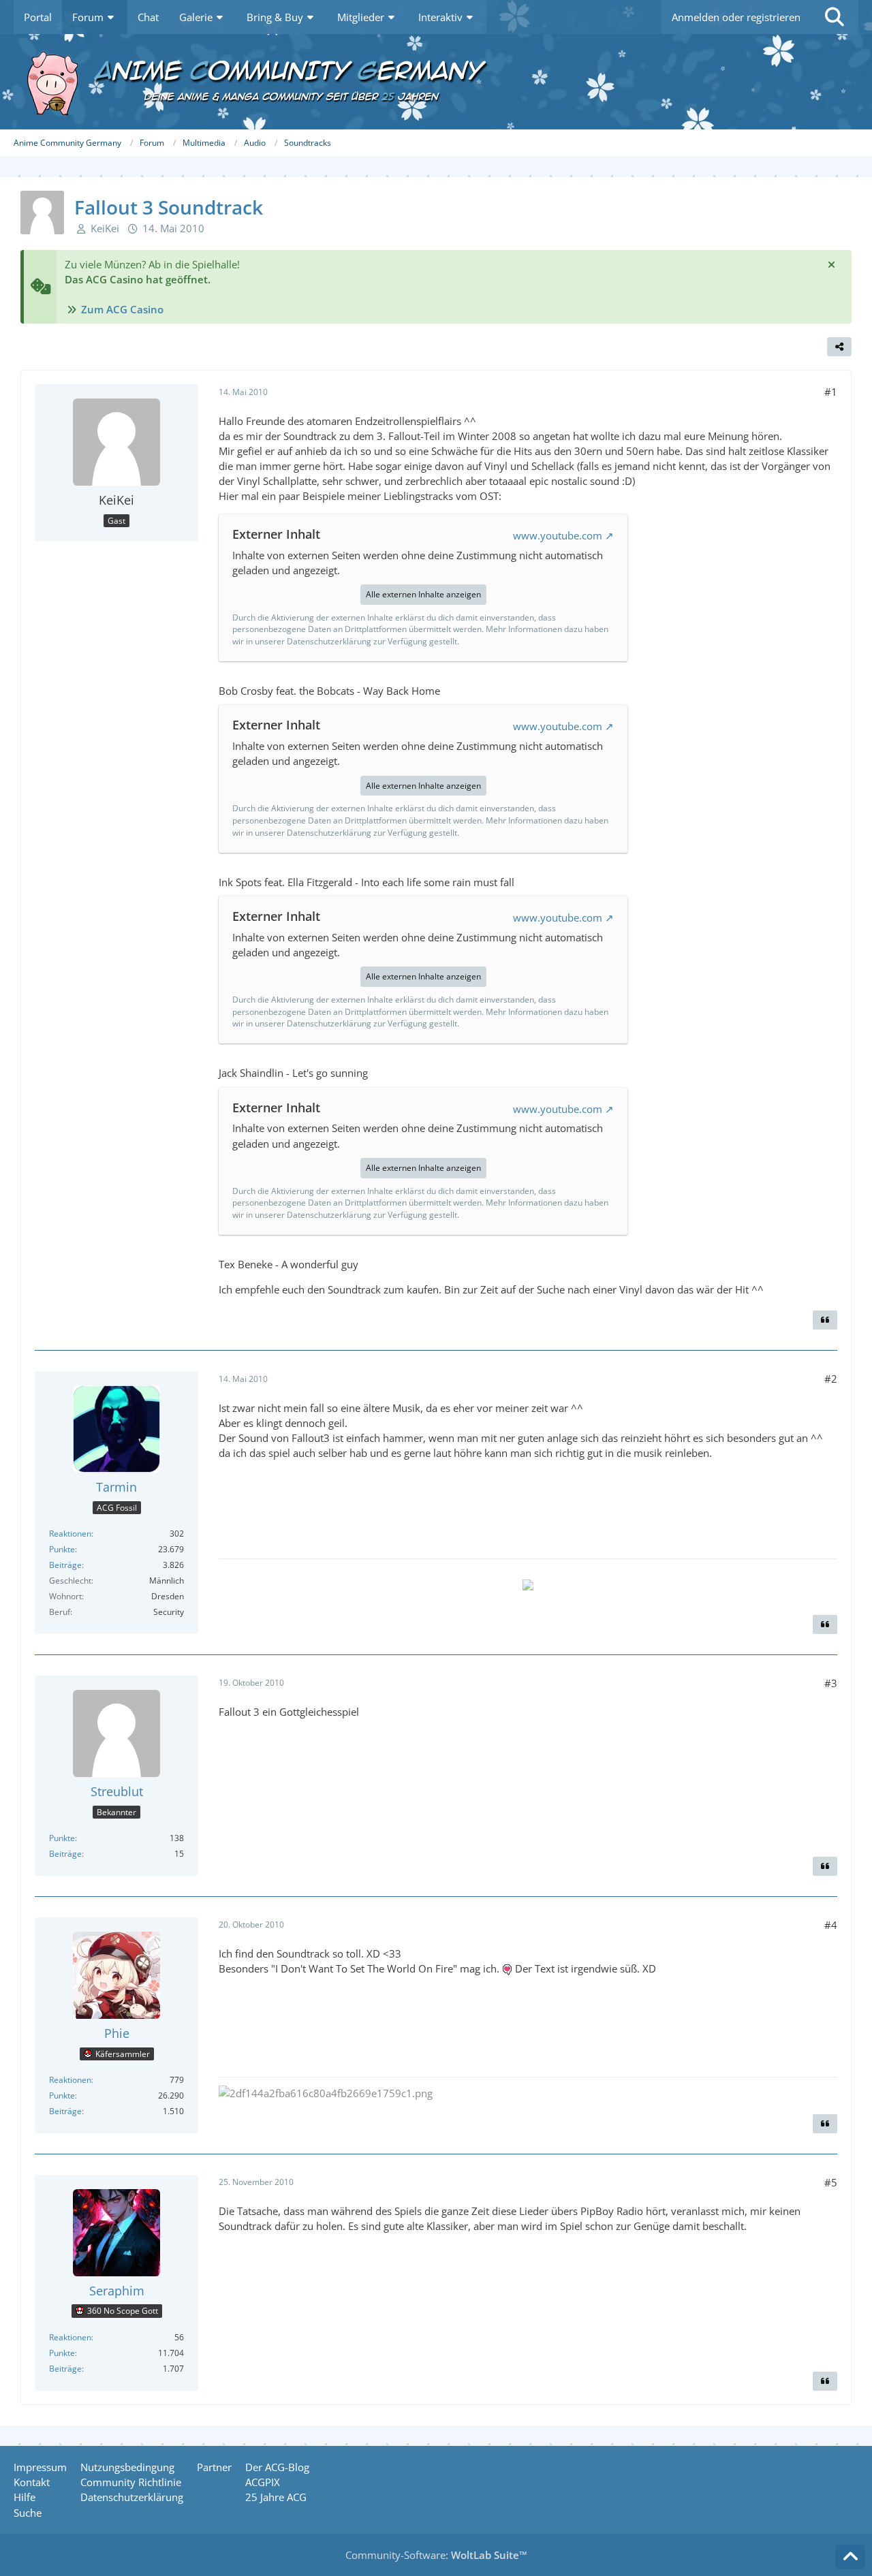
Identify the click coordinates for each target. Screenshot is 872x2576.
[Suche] (835, 17)
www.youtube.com (558, 535)
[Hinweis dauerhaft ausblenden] (831, 264)
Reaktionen (70, 1534)
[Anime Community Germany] (436, 82)
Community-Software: (436, 2555)
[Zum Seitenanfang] (850, 2557)
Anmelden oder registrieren (736, 17)
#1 (831, 392)
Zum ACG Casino (122, 309)
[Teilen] (839, 347)
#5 (831, 2182)
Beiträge (65, 1565)
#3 (831, 1683)
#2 (831, 1379)
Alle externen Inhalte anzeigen (423, 594)
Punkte (62, 1549)
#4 (831, 1925)
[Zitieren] (825, 1320)
